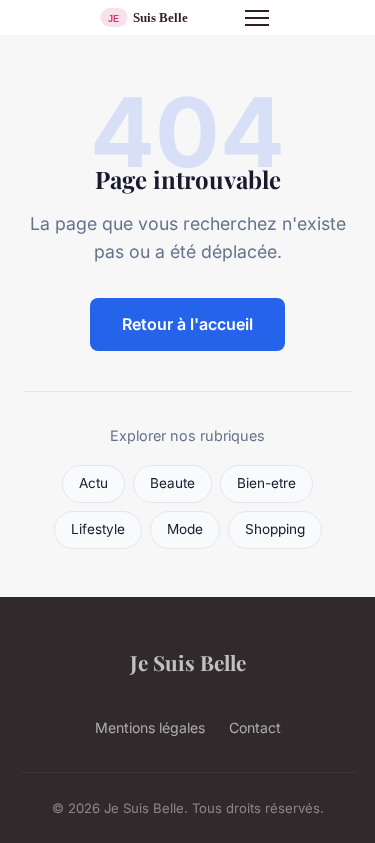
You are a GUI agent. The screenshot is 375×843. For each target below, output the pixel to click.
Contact (255, 727)
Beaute (172, 483)
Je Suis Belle (188, 662)
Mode (185, 529)
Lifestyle (98, 529)
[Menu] (257, 18)
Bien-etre (266, 483)
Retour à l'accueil (187, 324)
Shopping (275, 529)
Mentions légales (150, 727)
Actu (93, 483)
